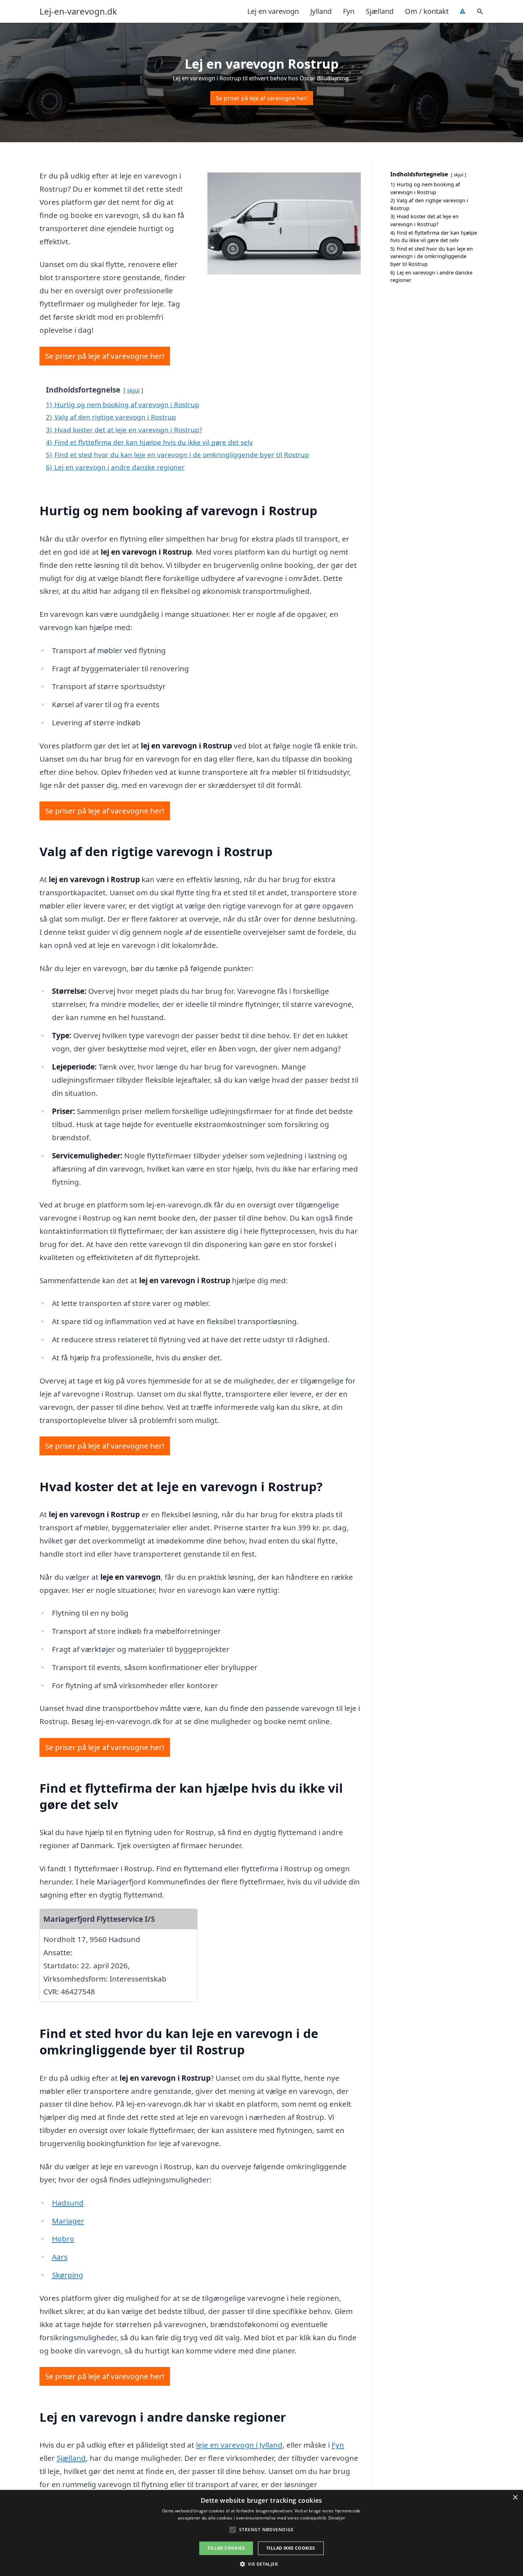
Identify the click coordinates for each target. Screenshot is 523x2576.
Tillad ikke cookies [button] (291, 2548)
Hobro (63, 2239)
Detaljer (337, 2518)
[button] (261, 2564)
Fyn (349, 11)
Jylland (321, 11)
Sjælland (380, 11)
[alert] (261, 2533)
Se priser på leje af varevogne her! (262, 98)
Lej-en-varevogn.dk (78, 11)
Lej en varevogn (273, 11)
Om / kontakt (427, 11)
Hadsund (68, 2203)
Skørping (68, 2275)
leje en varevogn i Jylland (239, 2445)
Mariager (68, 2221)
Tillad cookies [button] (226, 2548)
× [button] (515, 2498)
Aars (60, 2257)
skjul (133, 390)
